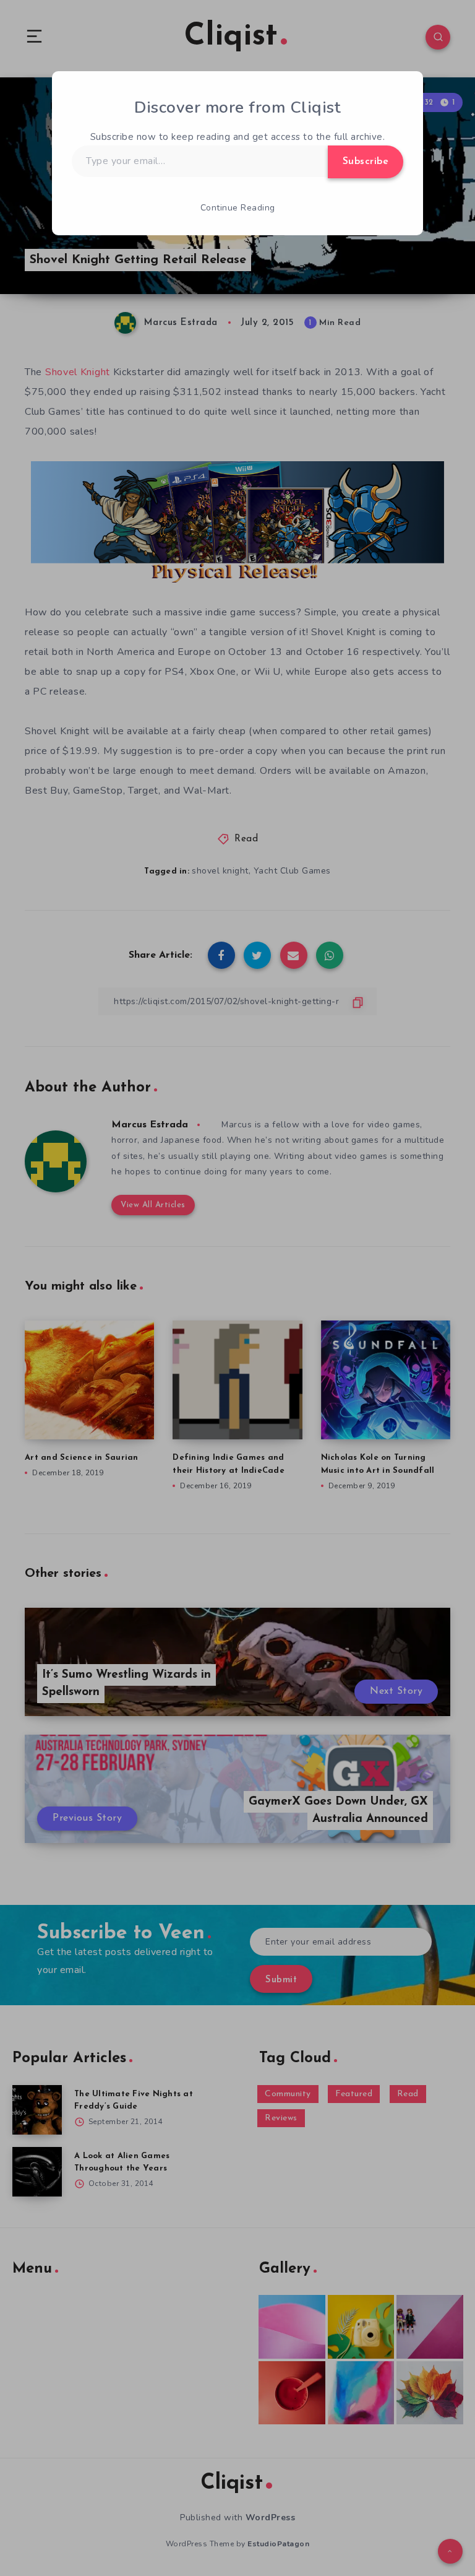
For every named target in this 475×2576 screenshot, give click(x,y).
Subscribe (366, 162)
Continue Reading (238, 208)
